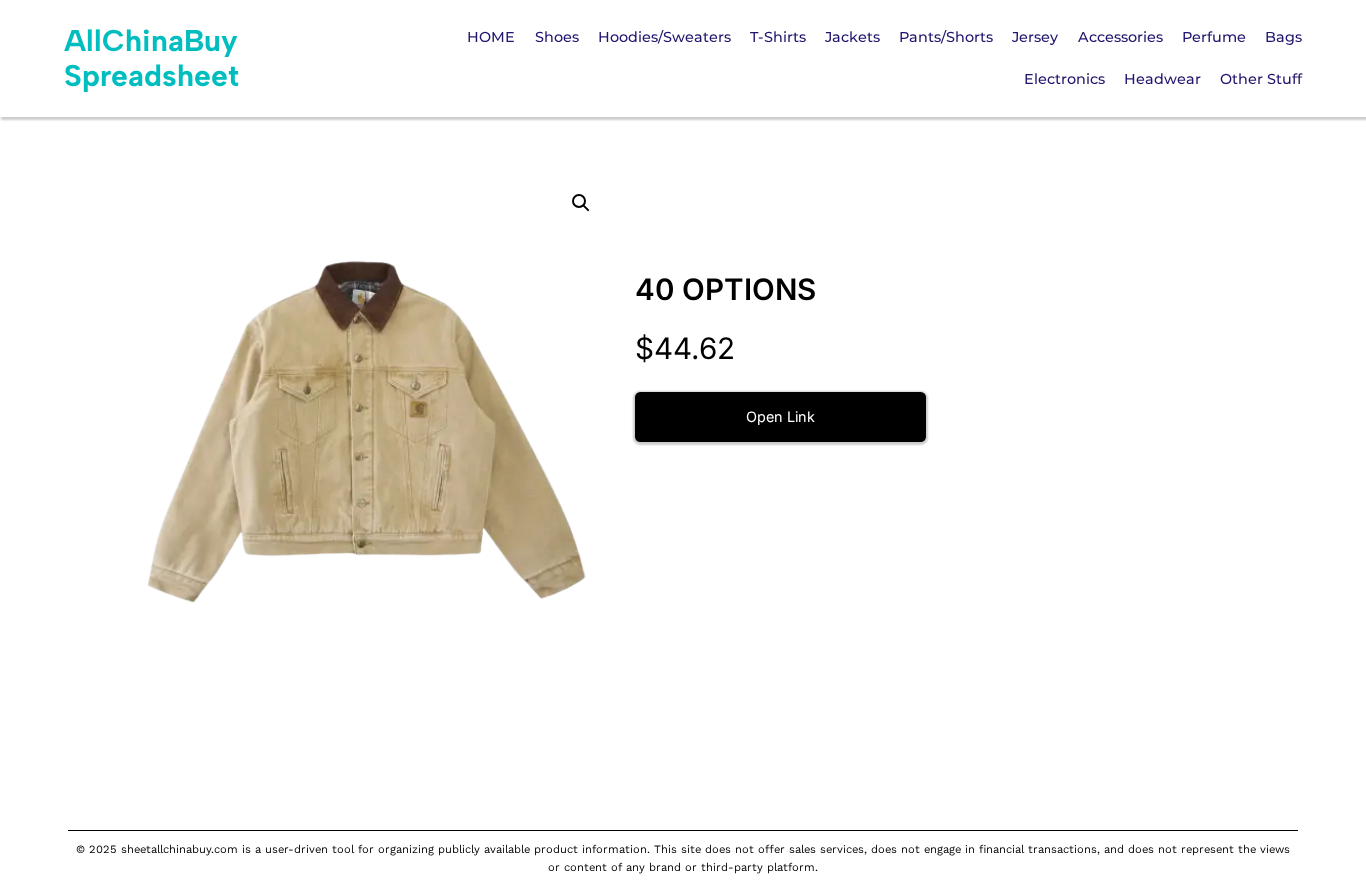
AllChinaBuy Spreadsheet (151, 58)
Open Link (780, 416)
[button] (581, 203)
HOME (491, 37)
